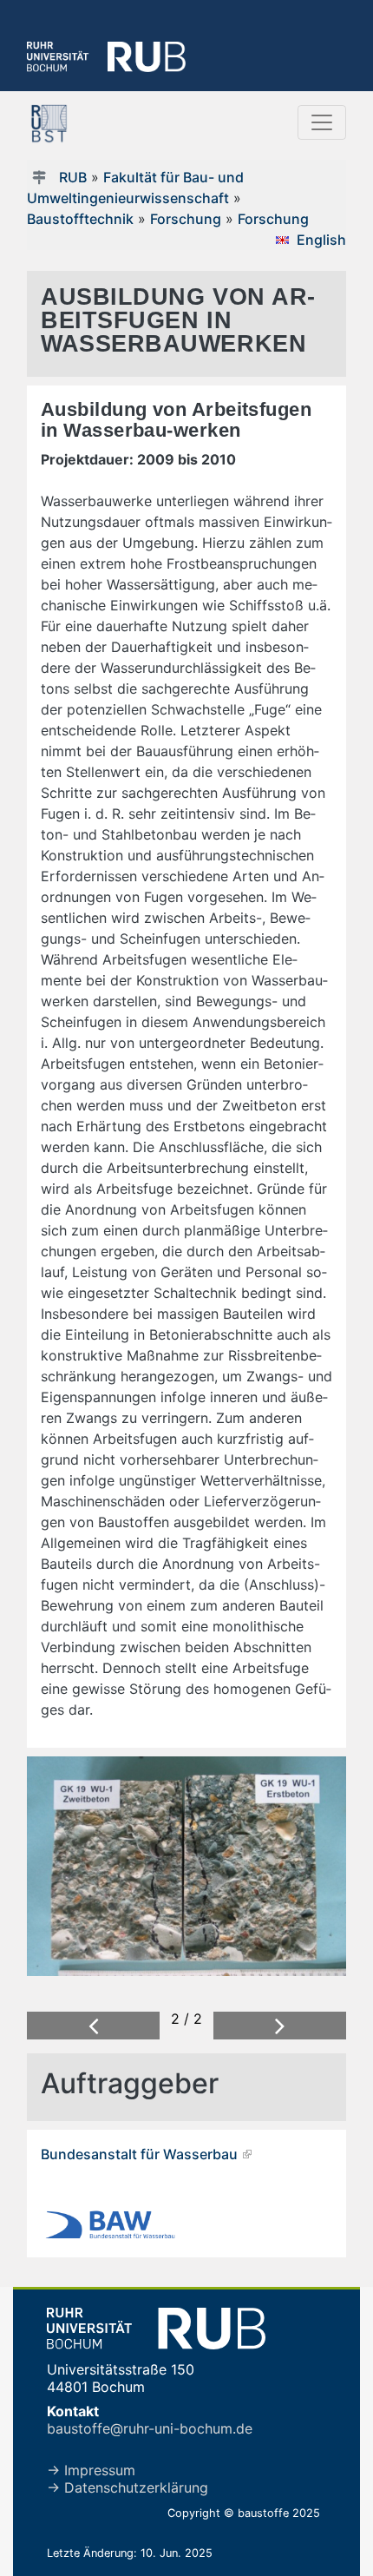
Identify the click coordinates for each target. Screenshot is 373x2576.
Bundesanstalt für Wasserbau (139, 2154)
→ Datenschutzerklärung (128, 2487)
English (321, 240)
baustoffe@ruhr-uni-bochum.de (150, 2428)
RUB (73, 177)
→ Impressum (91, 2470)
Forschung (186, 219)
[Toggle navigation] (322, 122)
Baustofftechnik (80, 219)
